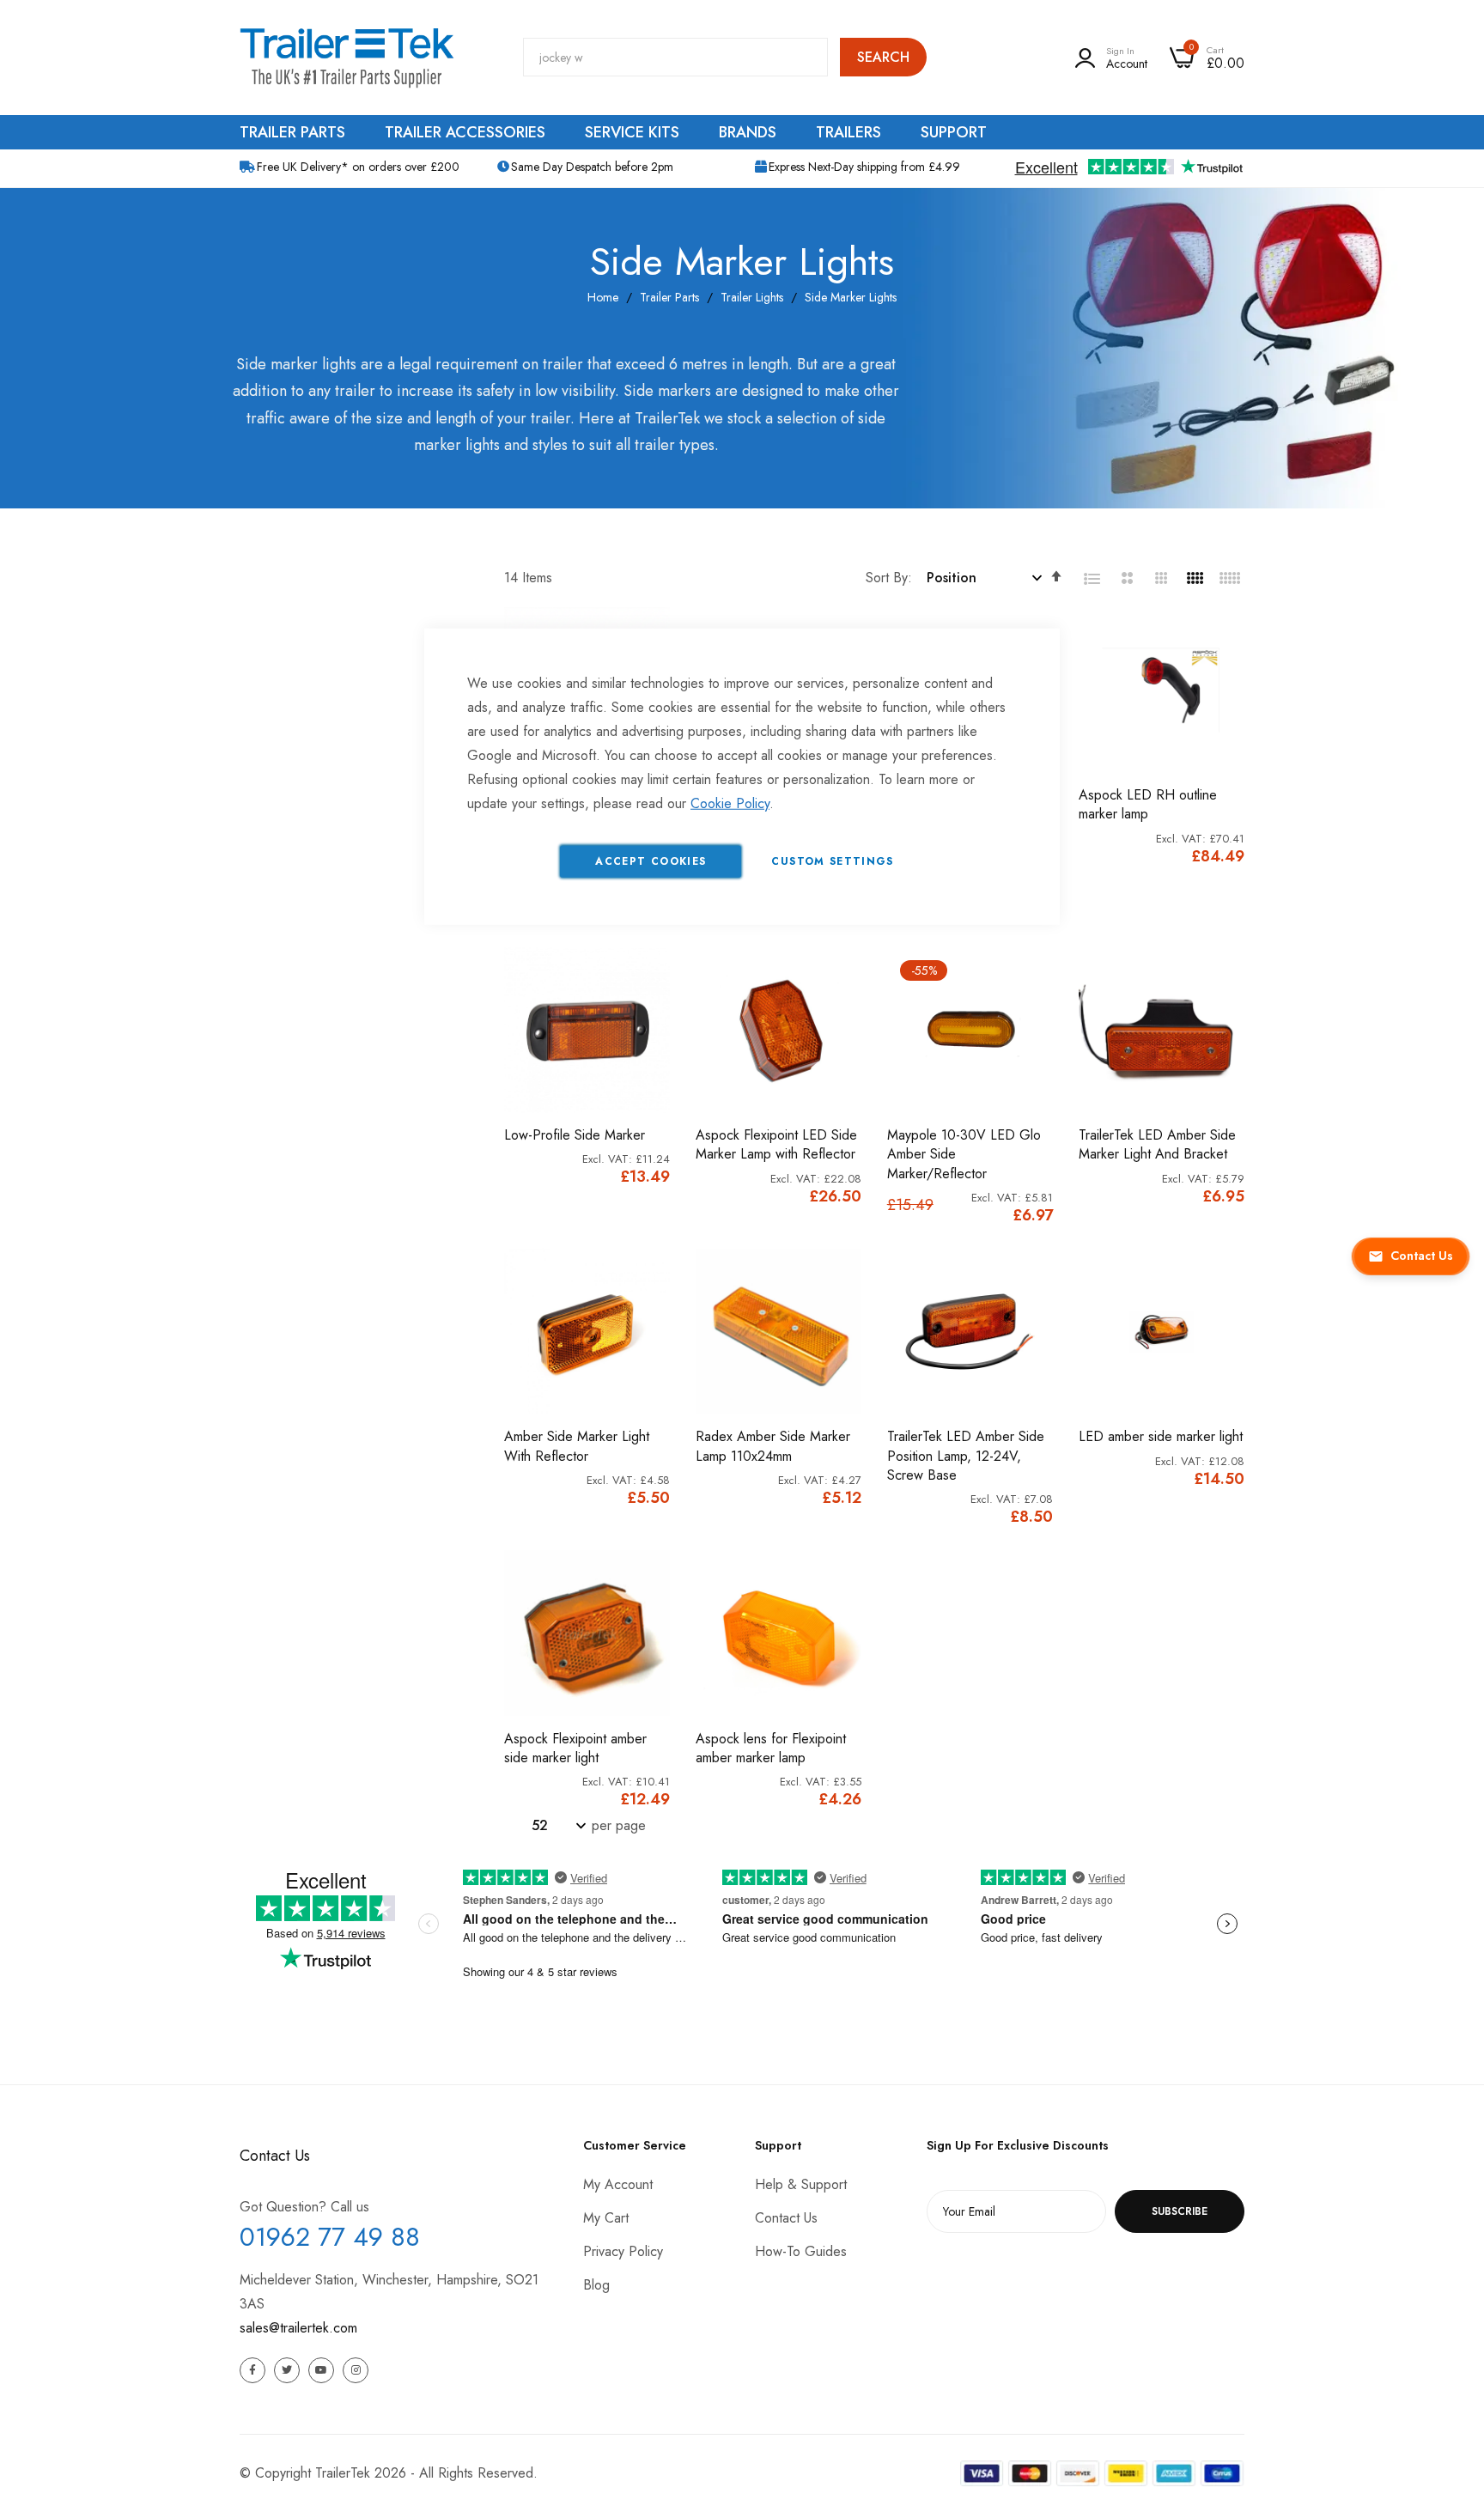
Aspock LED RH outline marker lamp (1148, 805)
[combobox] (675, 57)
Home (603, 297)
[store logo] (347, 58)
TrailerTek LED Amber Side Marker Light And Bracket (1157, 1145)
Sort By (887, 578)
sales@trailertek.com (298, 2328)
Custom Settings (832, 861)
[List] (1092, 579)
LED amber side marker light (1161, 1437)
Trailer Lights (752, 297)
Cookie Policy (730, 803)
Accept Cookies (651, 861)
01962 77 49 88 (330, 2237)
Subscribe (1180, 2211)
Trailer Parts (669, 297)
